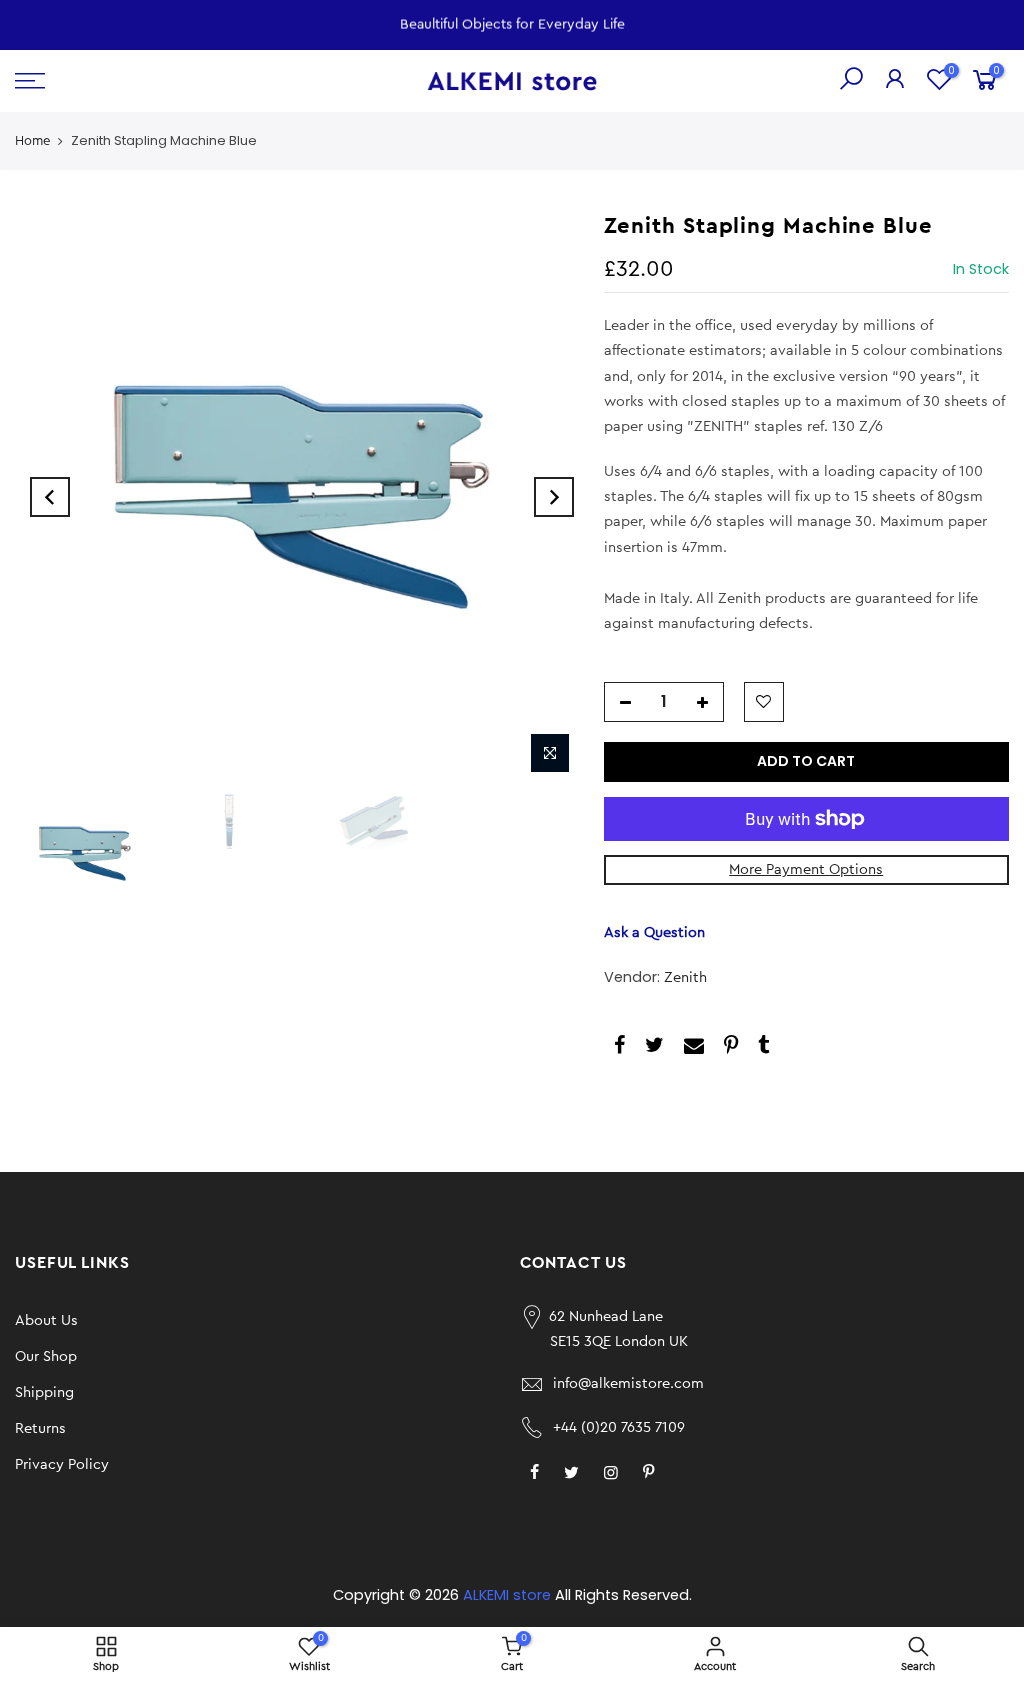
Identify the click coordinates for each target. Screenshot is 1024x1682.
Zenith (685, 977)
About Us (46, 1320)
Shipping (44, 1392)
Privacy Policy (62, 1464)
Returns (40, 1428)
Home (32, 140)
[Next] (554, 497)
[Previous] (50, 497)
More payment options (806, 869)
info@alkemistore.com (628, 1383)
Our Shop (46, 1356)
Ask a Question (654, 932)
